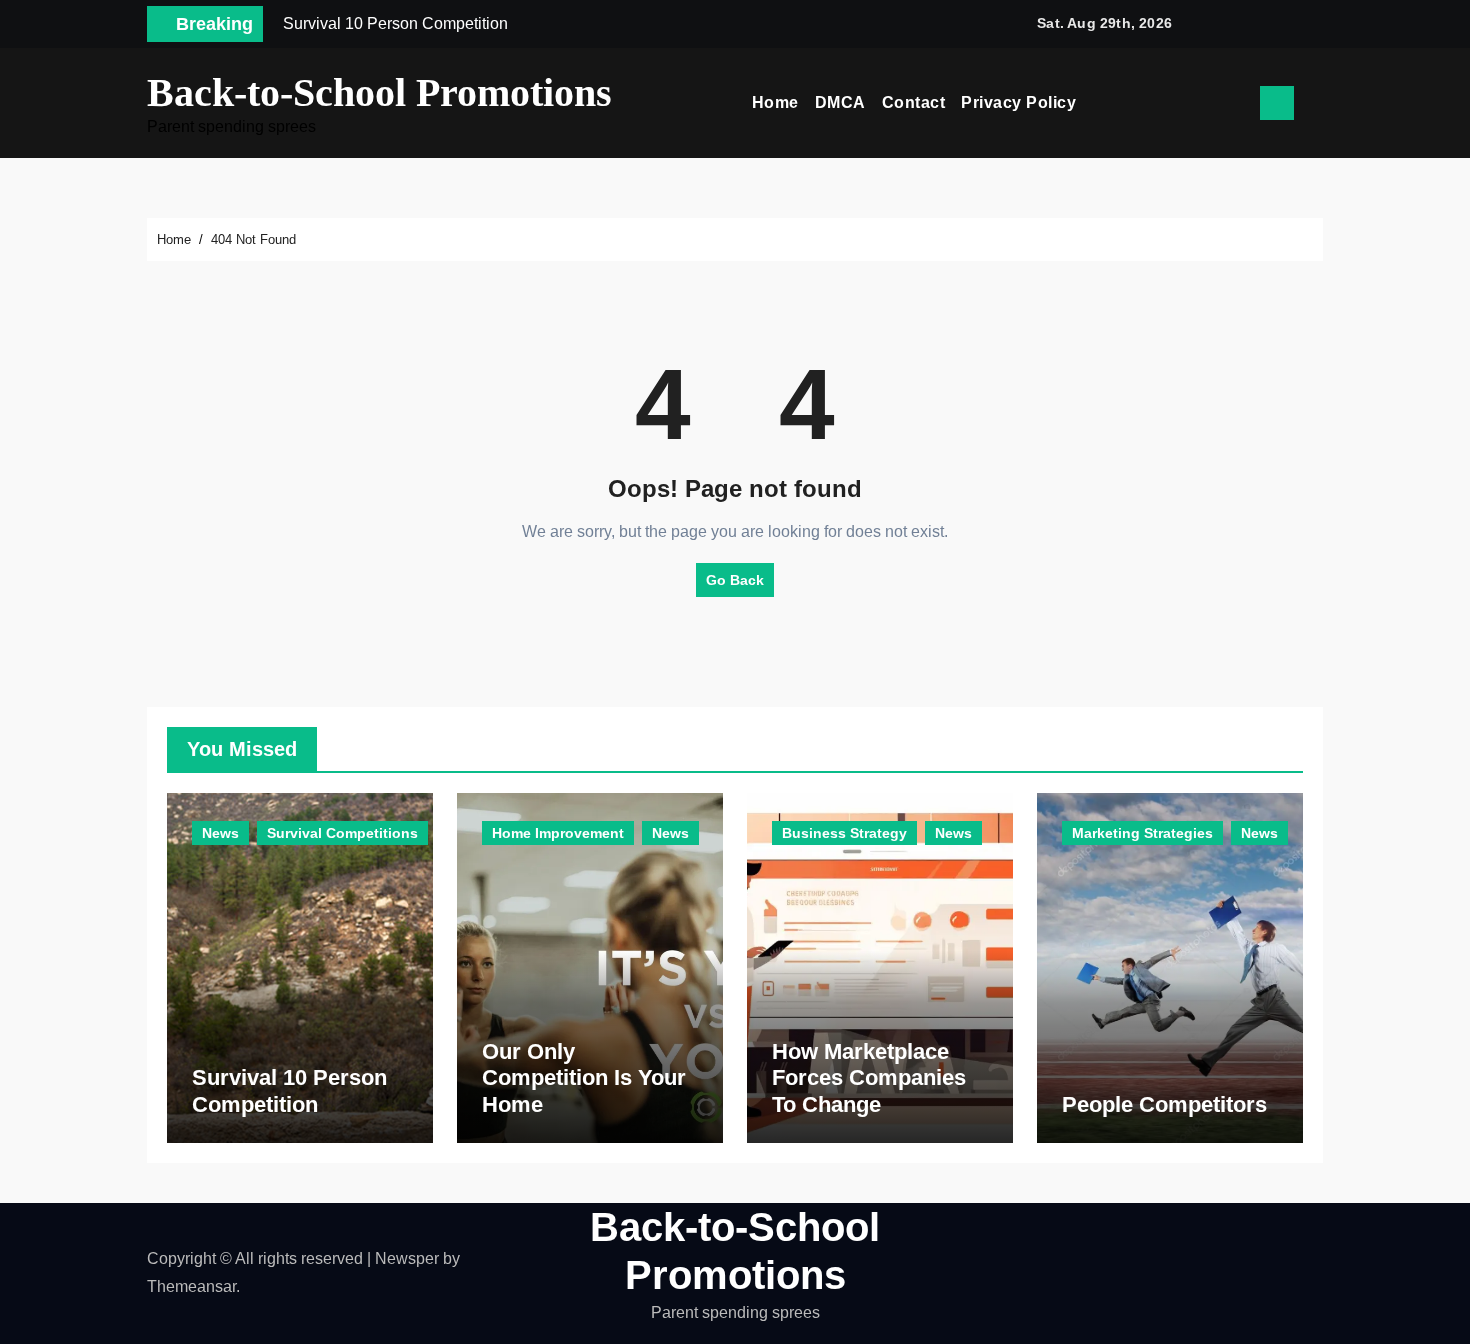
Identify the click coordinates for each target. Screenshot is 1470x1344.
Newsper (407, 1258)
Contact (914, 102)
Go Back (735, 580)
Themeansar (191, 1286)
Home (775, 102)
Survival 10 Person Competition (289, 1090)
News (220, 833)
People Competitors (1164, 1104)
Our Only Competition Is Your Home (584, 1078)
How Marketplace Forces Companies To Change (869, 1078)
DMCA (840, 102)
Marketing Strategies (1142, 833)
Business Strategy (844, 833)
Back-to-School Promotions (379, 92)
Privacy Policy (1018, 102)
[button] (1316, 103)
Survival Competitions (342, 833)
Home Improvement (558, 833)
